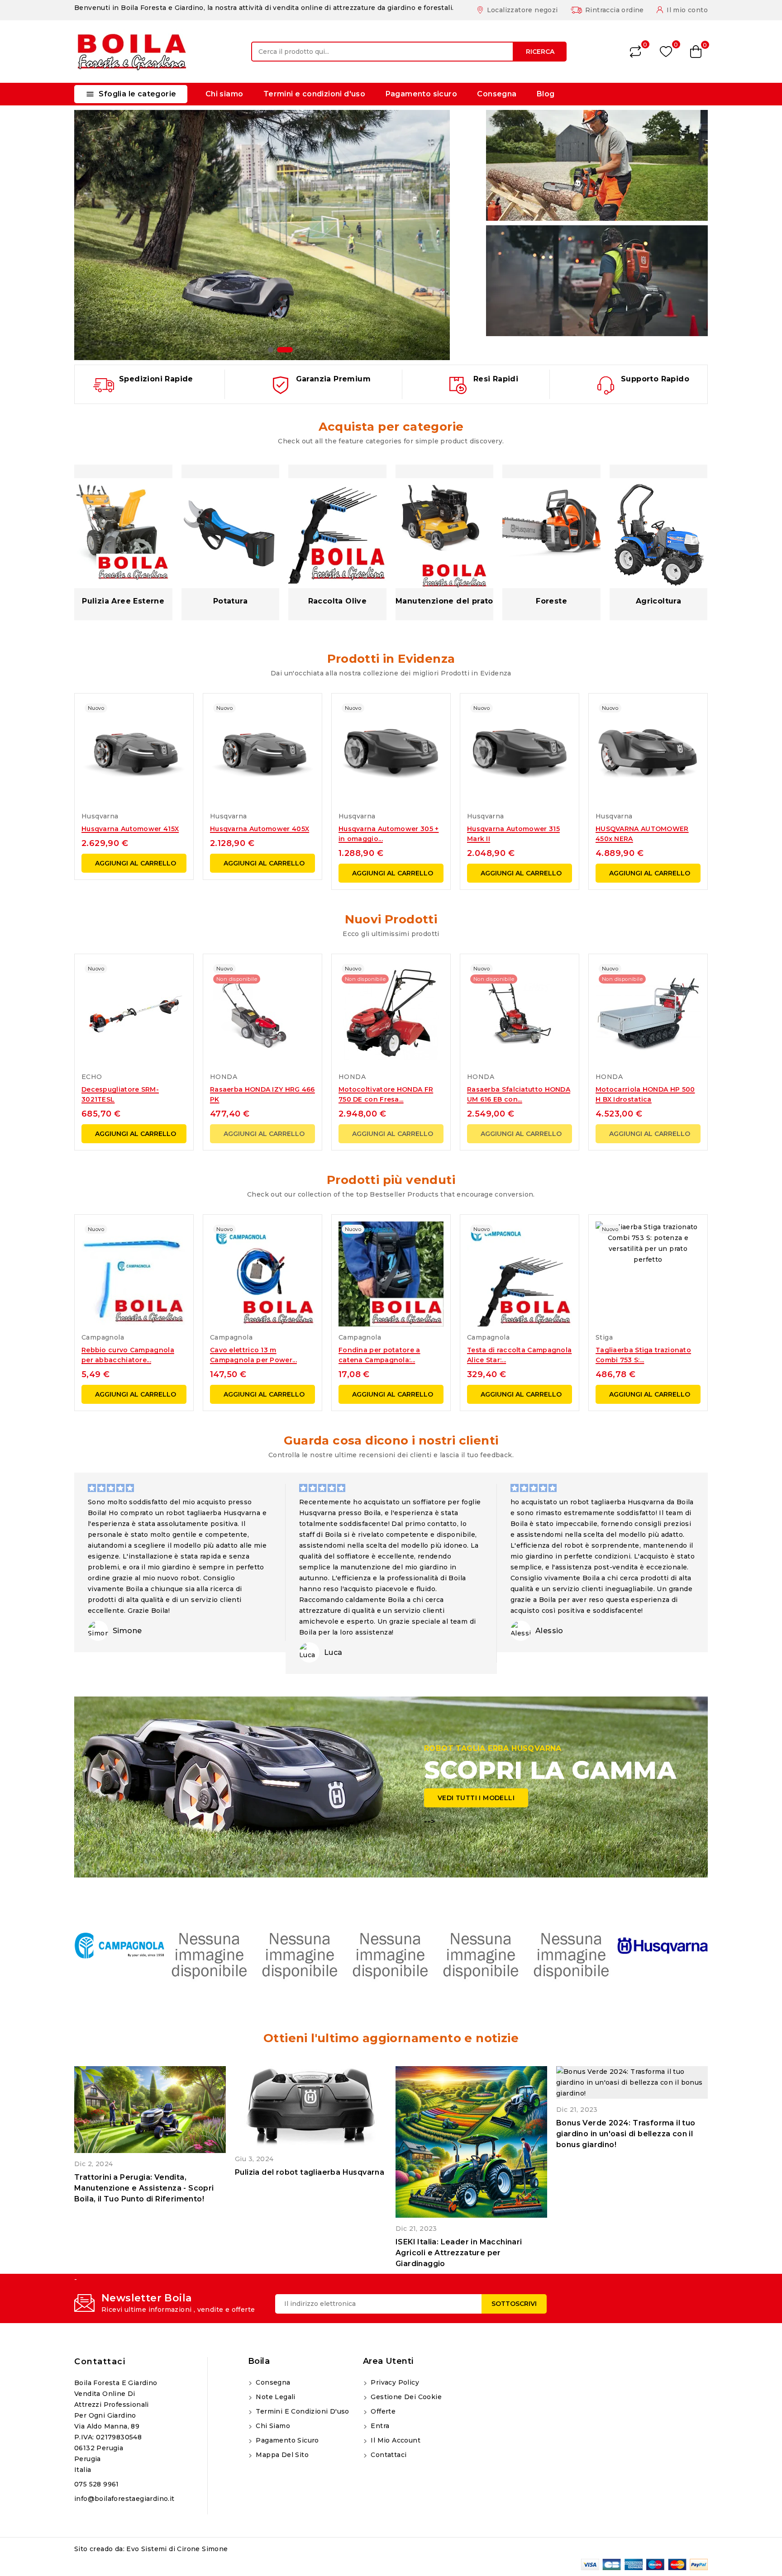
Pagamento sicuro (421, 94)
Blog (546, 94)
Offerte (382, 2411)
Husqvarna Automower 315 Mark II (513, 834)
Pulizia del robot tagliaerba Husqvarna (310, 2172)
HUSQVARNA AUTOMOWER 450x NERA (642, 834)
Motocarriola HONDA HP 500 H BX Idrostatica (645, 1094)
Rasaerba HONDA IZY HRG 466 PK (262, 1094)
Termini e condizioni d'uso (314, 94)
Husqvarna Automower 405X (260, 829)
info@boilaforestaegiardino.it (124, 2499)
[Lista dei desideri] (666, 52)
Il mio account (395, 2440)
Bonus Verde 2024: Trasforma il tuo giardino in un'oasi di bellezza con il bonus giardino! (626, 2134)
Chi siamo (224, 94)
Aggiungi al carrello (136, 863)
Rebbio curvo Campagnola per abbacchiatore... (128, 1355)
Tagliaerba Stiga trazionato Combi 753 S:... (643, 1355)
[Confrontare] (635, 52)
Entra (379, 2426)
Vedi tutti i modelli (476, 1798)
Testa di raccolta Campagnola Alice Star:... (519, 1355)
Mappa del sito (281, 2455)
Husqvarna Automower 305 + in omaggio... (389, 834)
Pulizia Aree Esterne (123, 601)
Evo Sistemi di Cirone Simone (177, 2549)
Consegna (497, 94)
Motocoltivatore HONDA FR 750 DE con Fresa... (386, 1094)
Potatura (230, 601)
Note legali (275, 2397)
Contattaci (100, 2362)
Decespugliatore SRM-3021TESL (120, 1094)
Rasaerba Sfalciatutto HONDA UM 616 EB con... (519, 1094)
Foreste (551, 601)
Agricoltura (658, 601)
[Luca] (309, 1652)
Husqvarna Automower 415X (130, 829)
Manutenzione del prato (444, 601)
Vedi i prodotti (117, 131)
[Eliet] (391, 1954)
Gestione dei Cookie (405, 2397)
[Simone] (98, 1631)
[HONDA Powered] (572, 1954)
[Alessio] (521, 1631)
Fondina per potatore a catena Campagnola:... (379, 1355)
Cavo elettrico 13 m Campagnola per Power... (253, 1355)
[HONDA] (482, 1954)
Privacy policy (394, 2382)
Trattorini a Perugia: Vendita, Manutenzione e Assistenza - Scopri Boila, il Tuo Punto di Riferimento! (144, 2188)
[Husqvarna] (663, 1946)
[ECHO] (300, 1954)
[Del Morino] (210, 1954)
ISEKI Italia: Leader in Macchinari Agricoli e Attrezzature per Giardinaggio (459, 2253)
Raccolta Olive (338, 601)
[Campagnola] (119, 1946)
